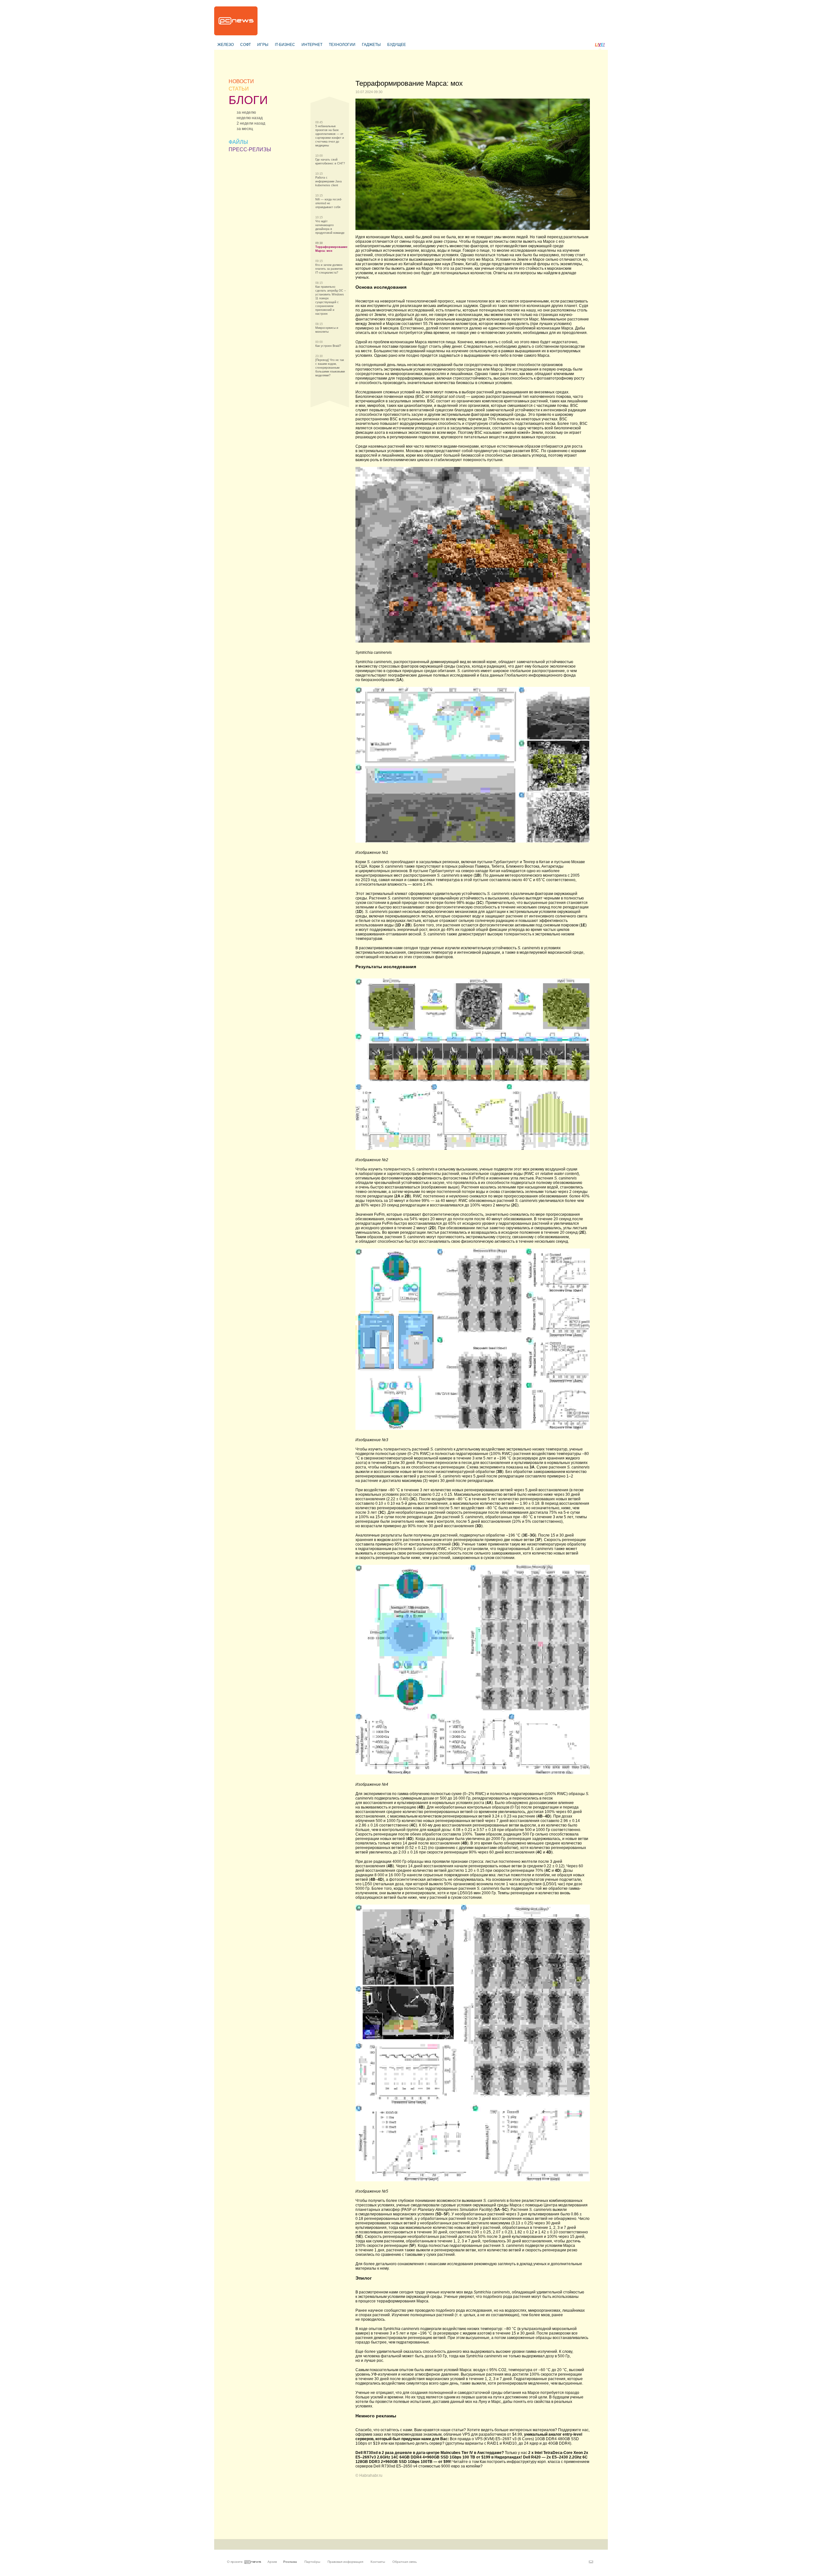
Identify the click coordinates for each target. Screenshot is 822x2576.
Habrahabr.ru (371, 2475)
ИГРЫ (263, 45)
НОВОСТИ (241, 81)
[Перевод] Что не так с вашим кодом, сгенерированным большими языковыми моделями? (330, 368)
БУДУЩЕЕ (397, 45)
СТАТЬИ (239, 89)
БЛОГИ (248, 100)
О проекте (235, 2562)
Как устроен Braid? (328, 346)
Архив (272, 2562)
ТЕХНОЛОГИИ (342, 45)
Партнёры (312, 2562)
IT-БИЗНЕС (285, 45)
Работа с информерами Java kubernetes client (328, 181)
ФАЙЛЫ (238, 142)
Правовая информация (345, 2562)
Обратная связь (405, 2562)
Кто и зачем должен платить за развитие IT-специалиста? (329, 269)
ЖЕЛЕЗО (226, 45)
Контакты (378, 2562)
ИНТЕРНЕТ (312, 45)
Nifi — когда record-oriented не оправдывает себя (329, 203)
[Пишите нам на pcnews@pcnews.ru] (591, 2562)
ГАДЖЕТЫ (371, 45)
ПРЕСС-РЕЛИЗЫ (250, 149)
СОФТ (245, 45)
